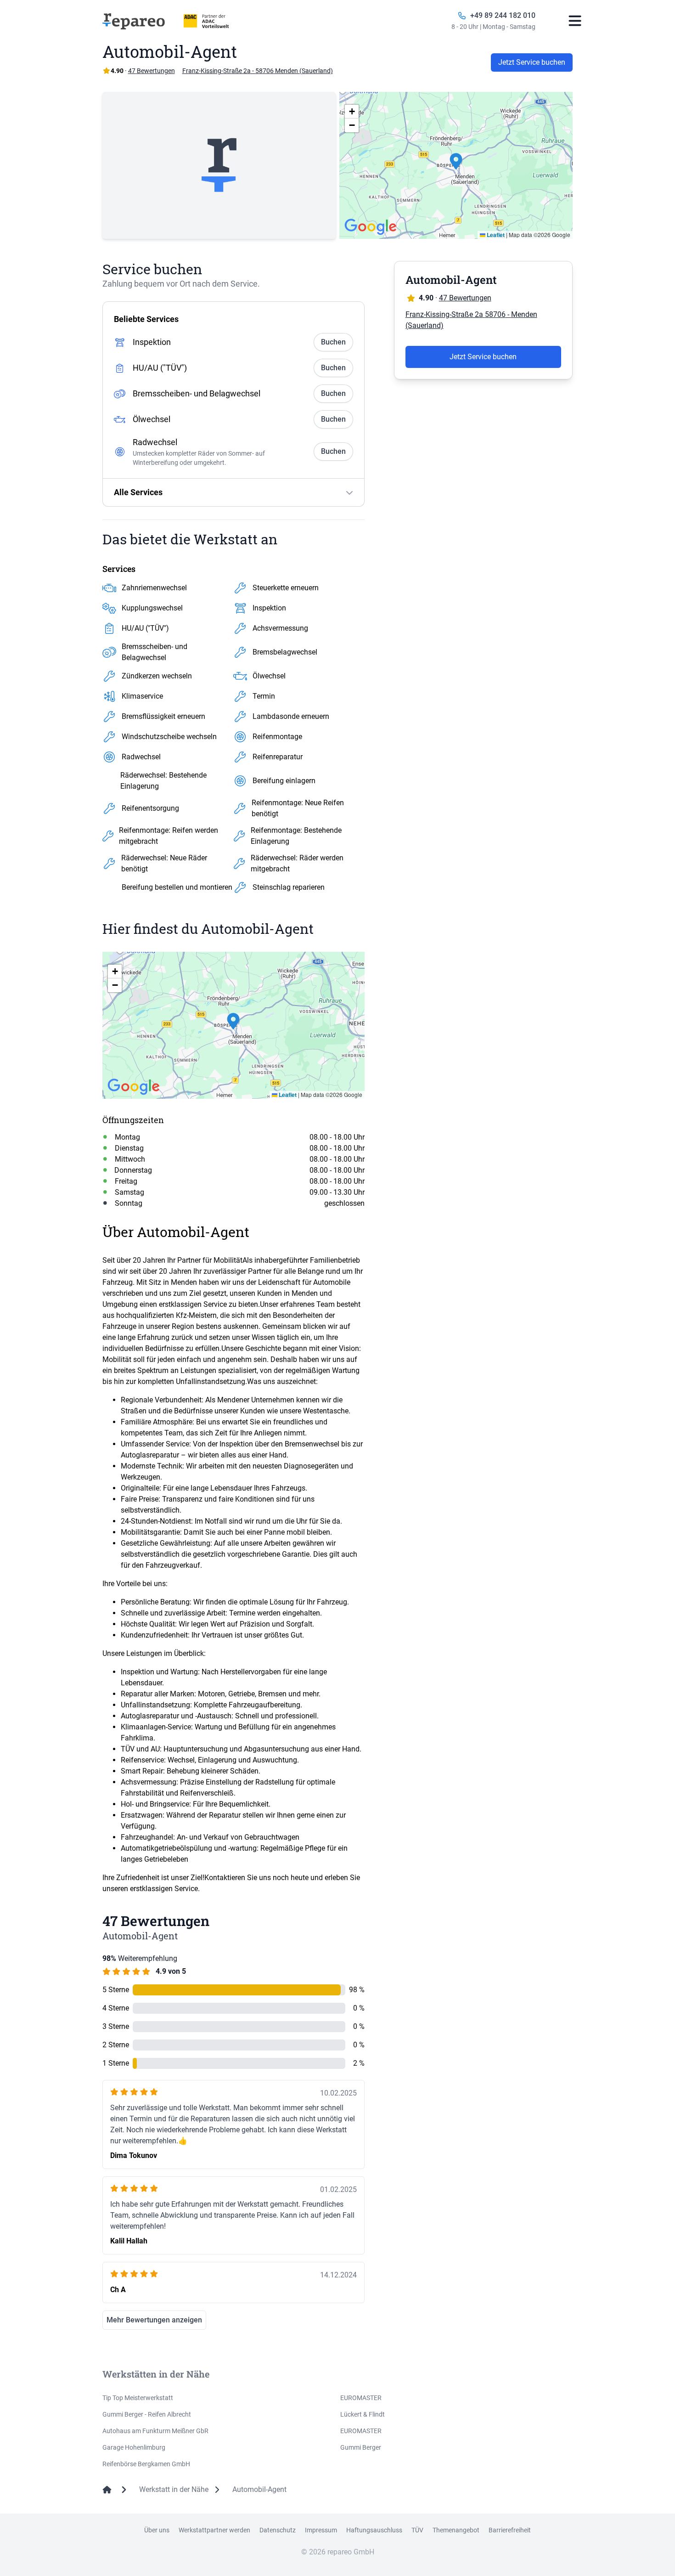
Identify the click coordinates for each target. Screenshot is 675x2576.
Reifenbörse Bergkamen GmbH (146, 2464)
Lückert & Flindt (363, 2414)
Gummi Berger (361, 2447)
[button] (456, 165)
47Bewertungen (152, 71)
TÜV (417, 2530)
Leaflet (495, 235)
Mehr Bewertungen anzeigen (154, 2320)
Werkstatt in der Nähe (174, 2489)
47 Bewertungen (465, 298)
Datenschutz (278, 2530)
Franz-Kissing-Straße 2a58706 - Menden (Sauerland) (471, 320)
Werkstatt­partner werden (214, 2530)
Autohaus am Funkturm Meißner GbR (155, 2431)
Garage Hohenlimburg (134, 2447)
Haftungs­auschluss (374, 2530)
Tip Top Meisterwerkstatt (138, 2398)
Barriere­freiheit (510, 2530)
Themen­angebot (456, 2530)
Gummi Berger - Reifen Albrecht (147, 2414)
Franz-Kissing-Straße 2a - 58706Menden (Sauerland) (258, 71)
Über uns (157, 2530)
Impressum (321, 2530)
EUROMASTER (361, 2398)
